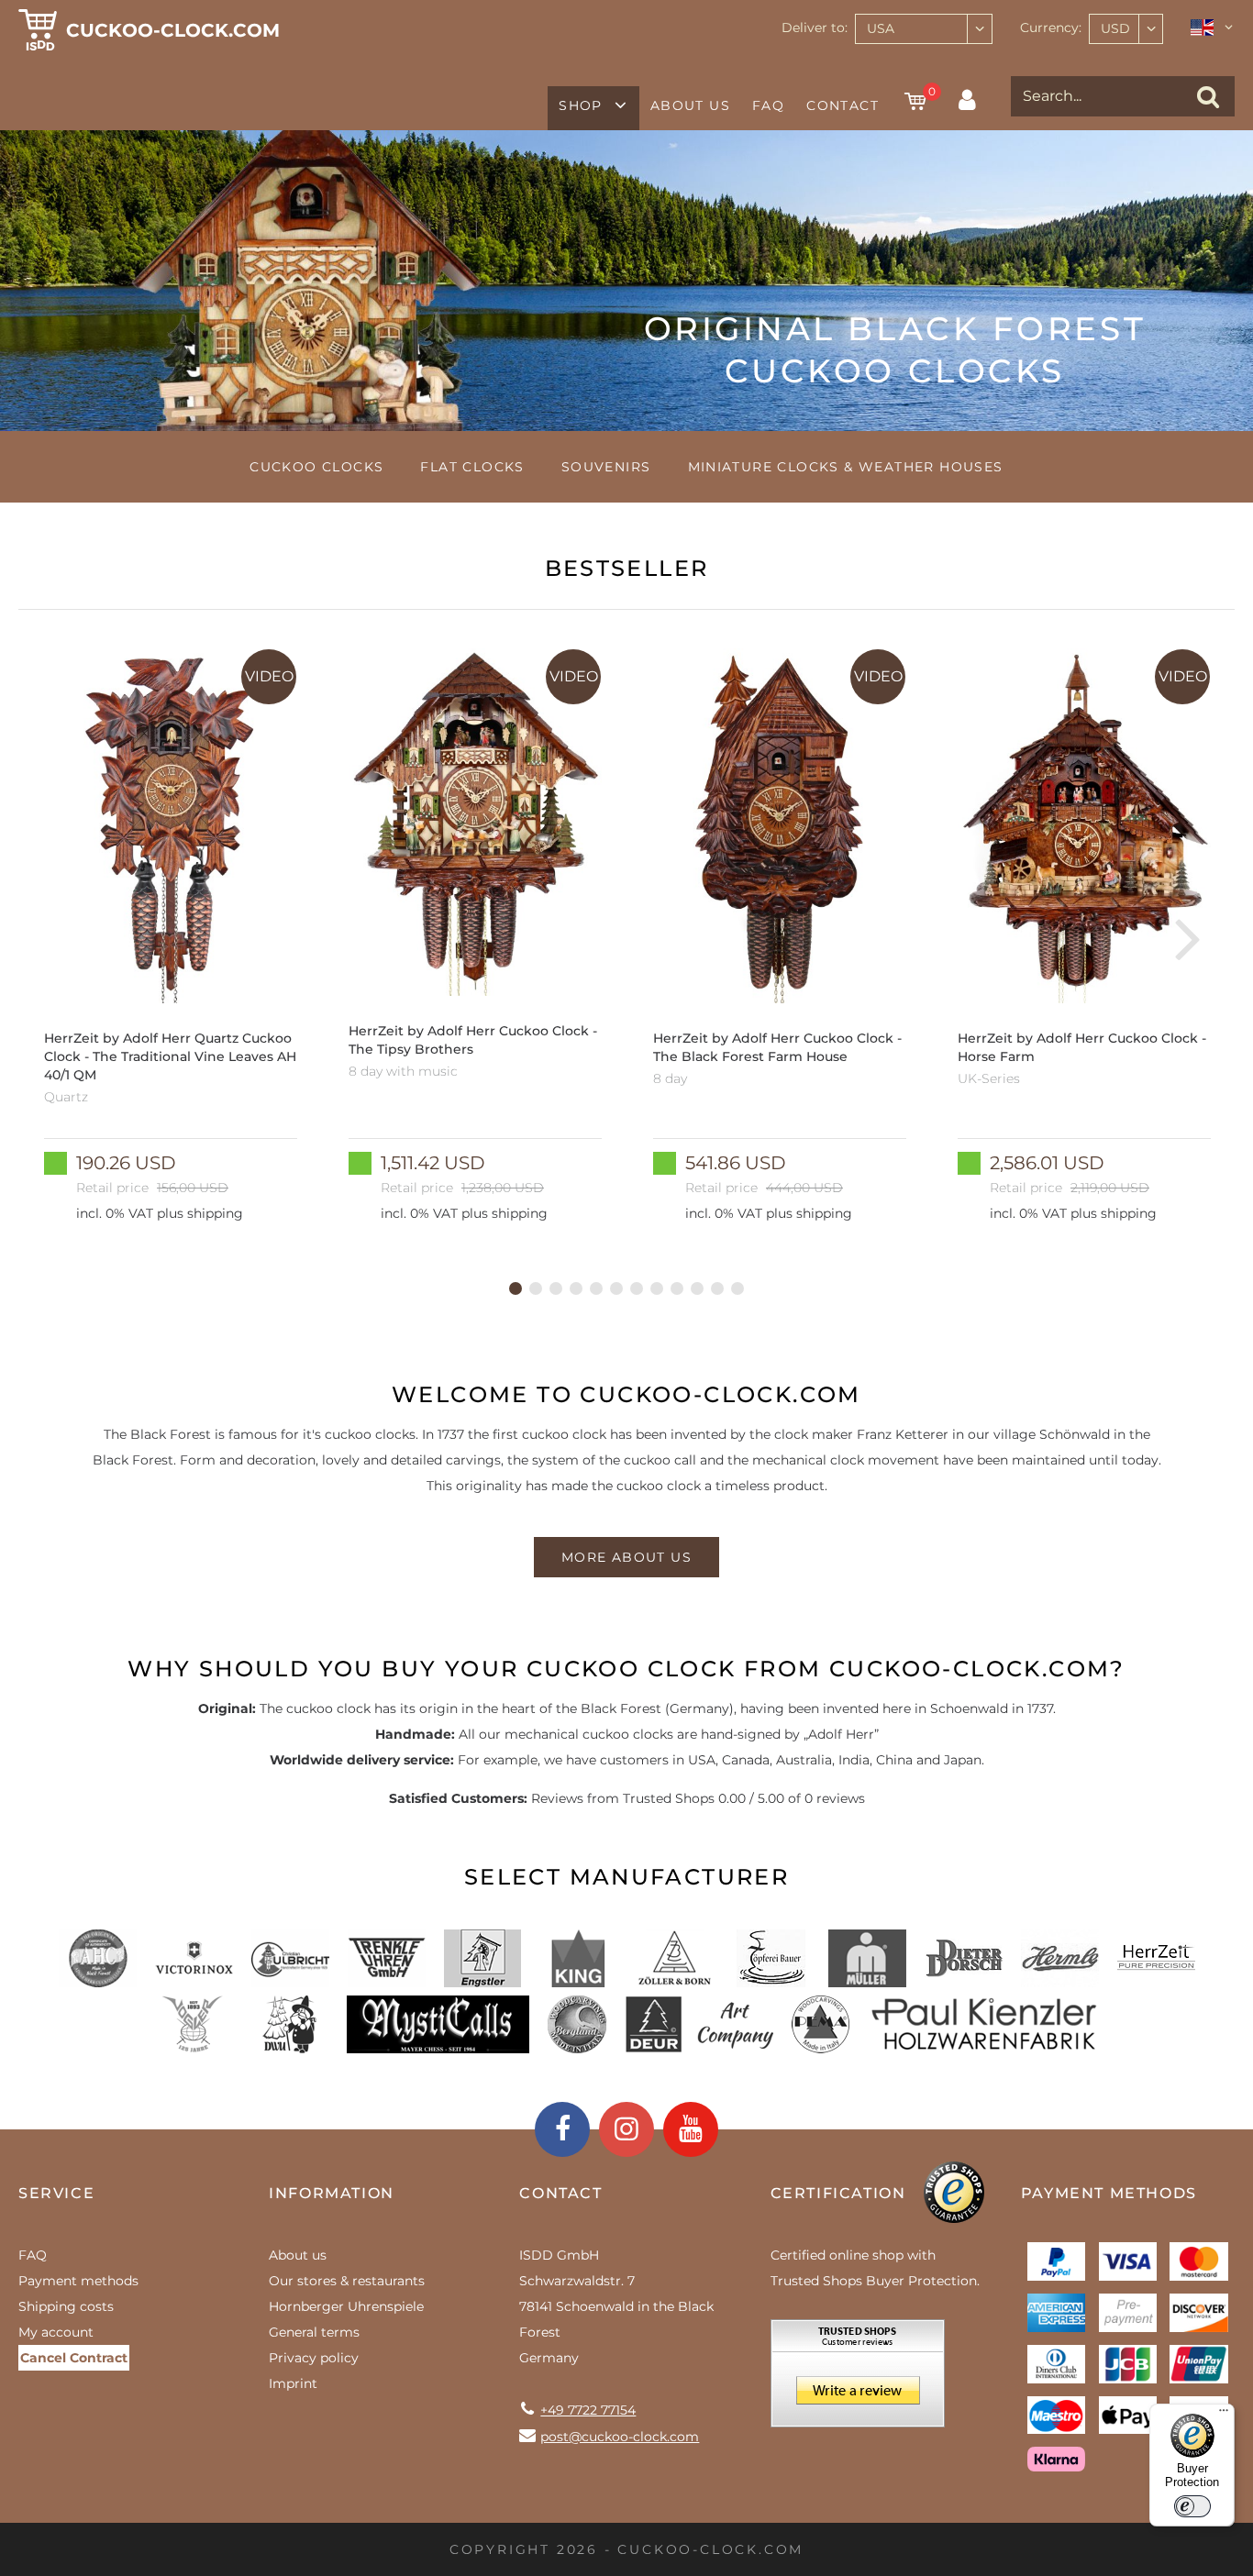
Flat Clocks (472, 467)
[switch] (1192, 2506)
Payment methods (78, 2281)
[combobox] (924, 29)
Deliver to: (815, 28)
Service (56, 2193)
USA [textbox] (881, 28)
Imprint (293, 2383)
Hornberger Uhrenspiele (346, 2306)
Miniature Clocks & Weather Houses (846, 467)
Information (332, 2193)
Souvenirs (606, 467)
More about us (626, 1557)
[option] (171, 937)
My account (56, 2332)
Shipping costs (66, 2306)
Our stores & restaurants (347, 2281)
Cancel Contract (74, 2358)
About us (690, 105)
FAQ (768, 105)
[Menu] (1224, 2415)
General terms (314, 2332)
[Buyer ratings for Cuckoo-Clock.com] (858, 2380)
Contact (843, 105)
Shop (581, 105)
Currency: (1051, 28)
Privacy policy (314, 2358)
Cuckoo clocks (316, 467)
